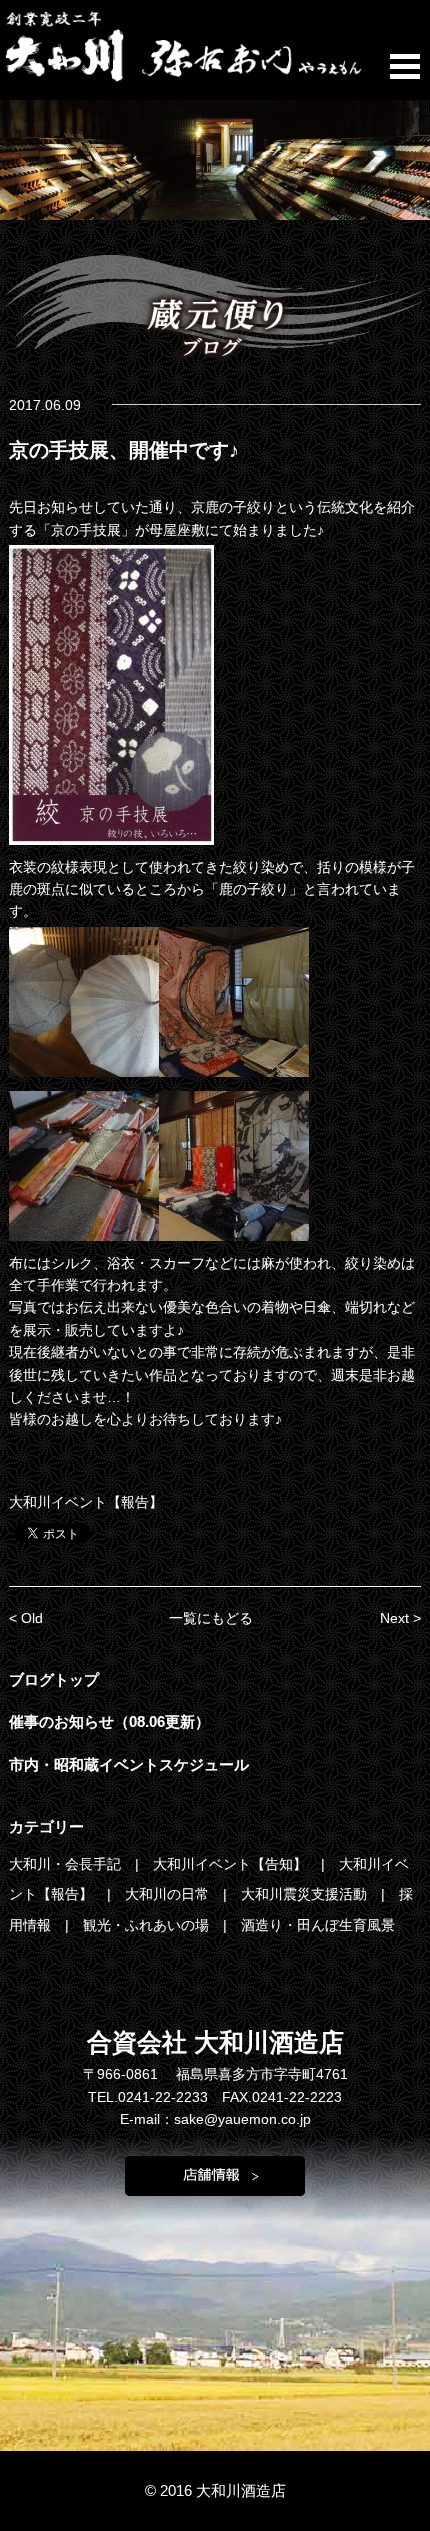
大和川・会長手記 (67, 1864)
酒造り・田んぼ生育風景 (318, 1925)
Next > (400, 1618)
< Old (26, 1618)
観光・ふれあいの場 (148, 1925)
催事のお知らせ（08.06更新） (109, 1721)
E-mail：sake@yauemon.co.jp (215, 2119)
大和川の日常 (169, 1894)
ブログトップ (54, 1679)
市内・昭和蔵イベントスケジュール (129, 1764)
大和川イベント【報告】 (86, 1502)
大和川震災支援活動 (306, 1894)
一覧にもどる (211, 1618)
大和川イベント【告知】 (232, 1864)
